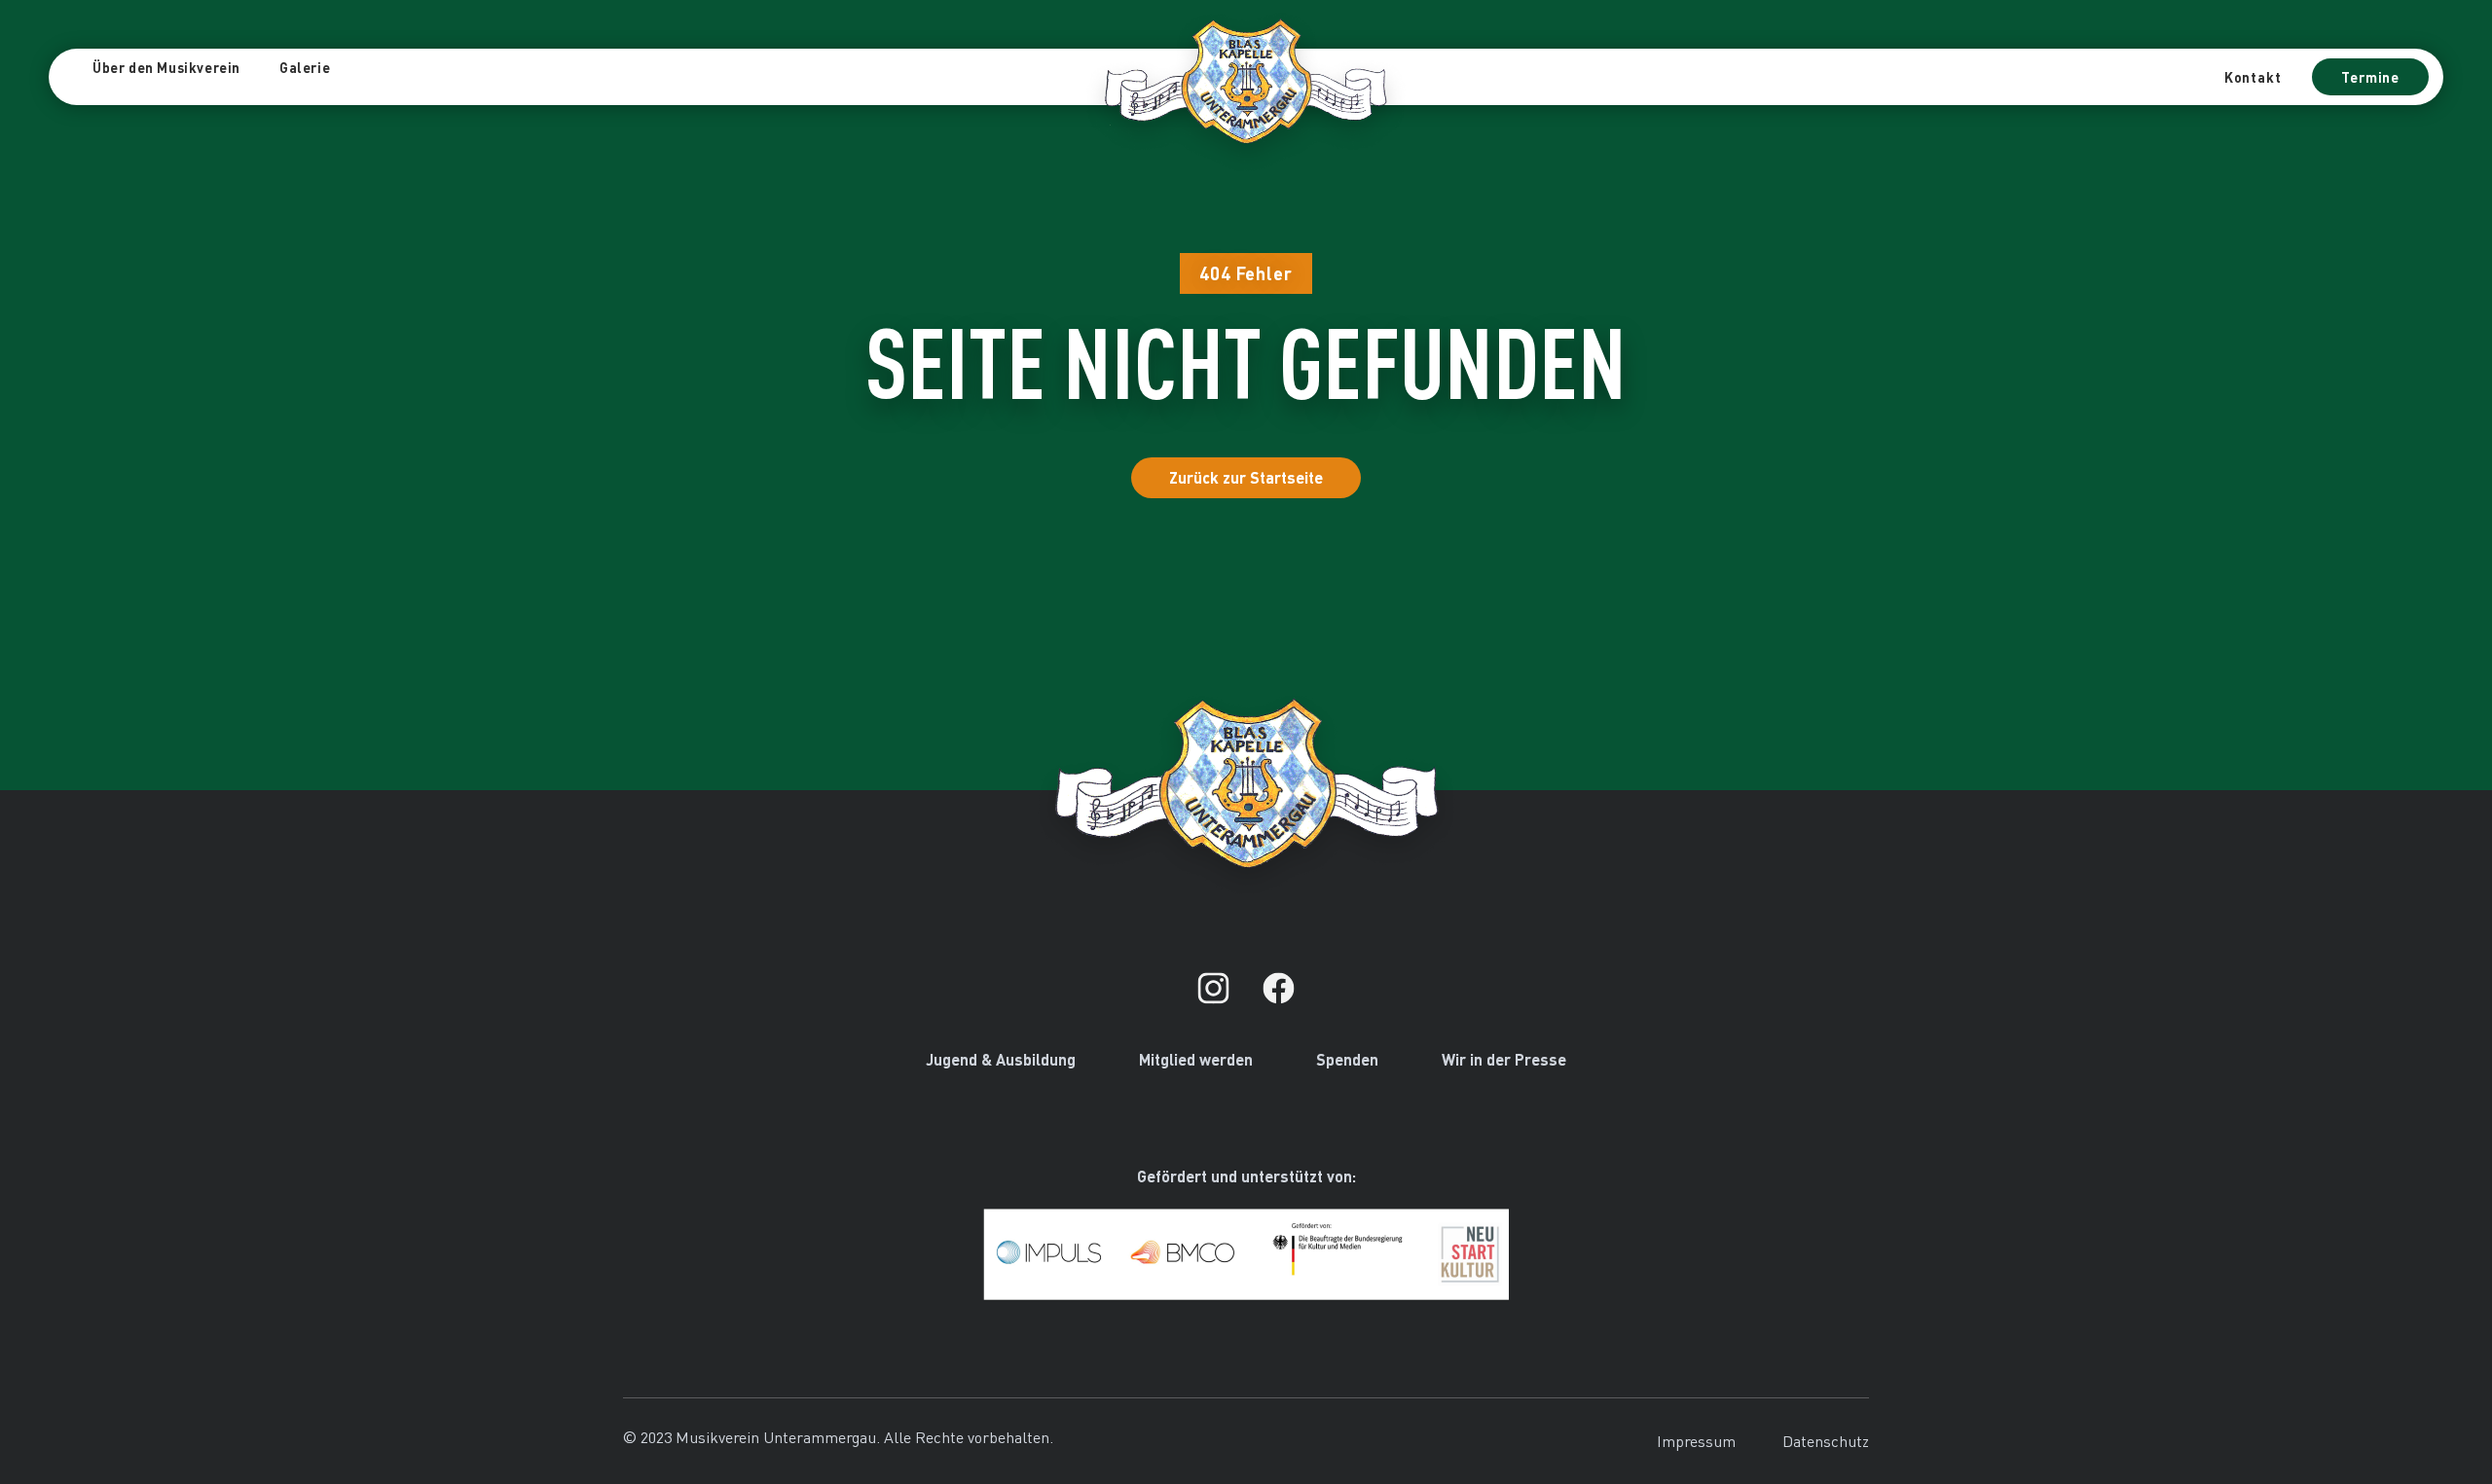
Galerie (305, 67)
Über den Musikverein (166, 67)
